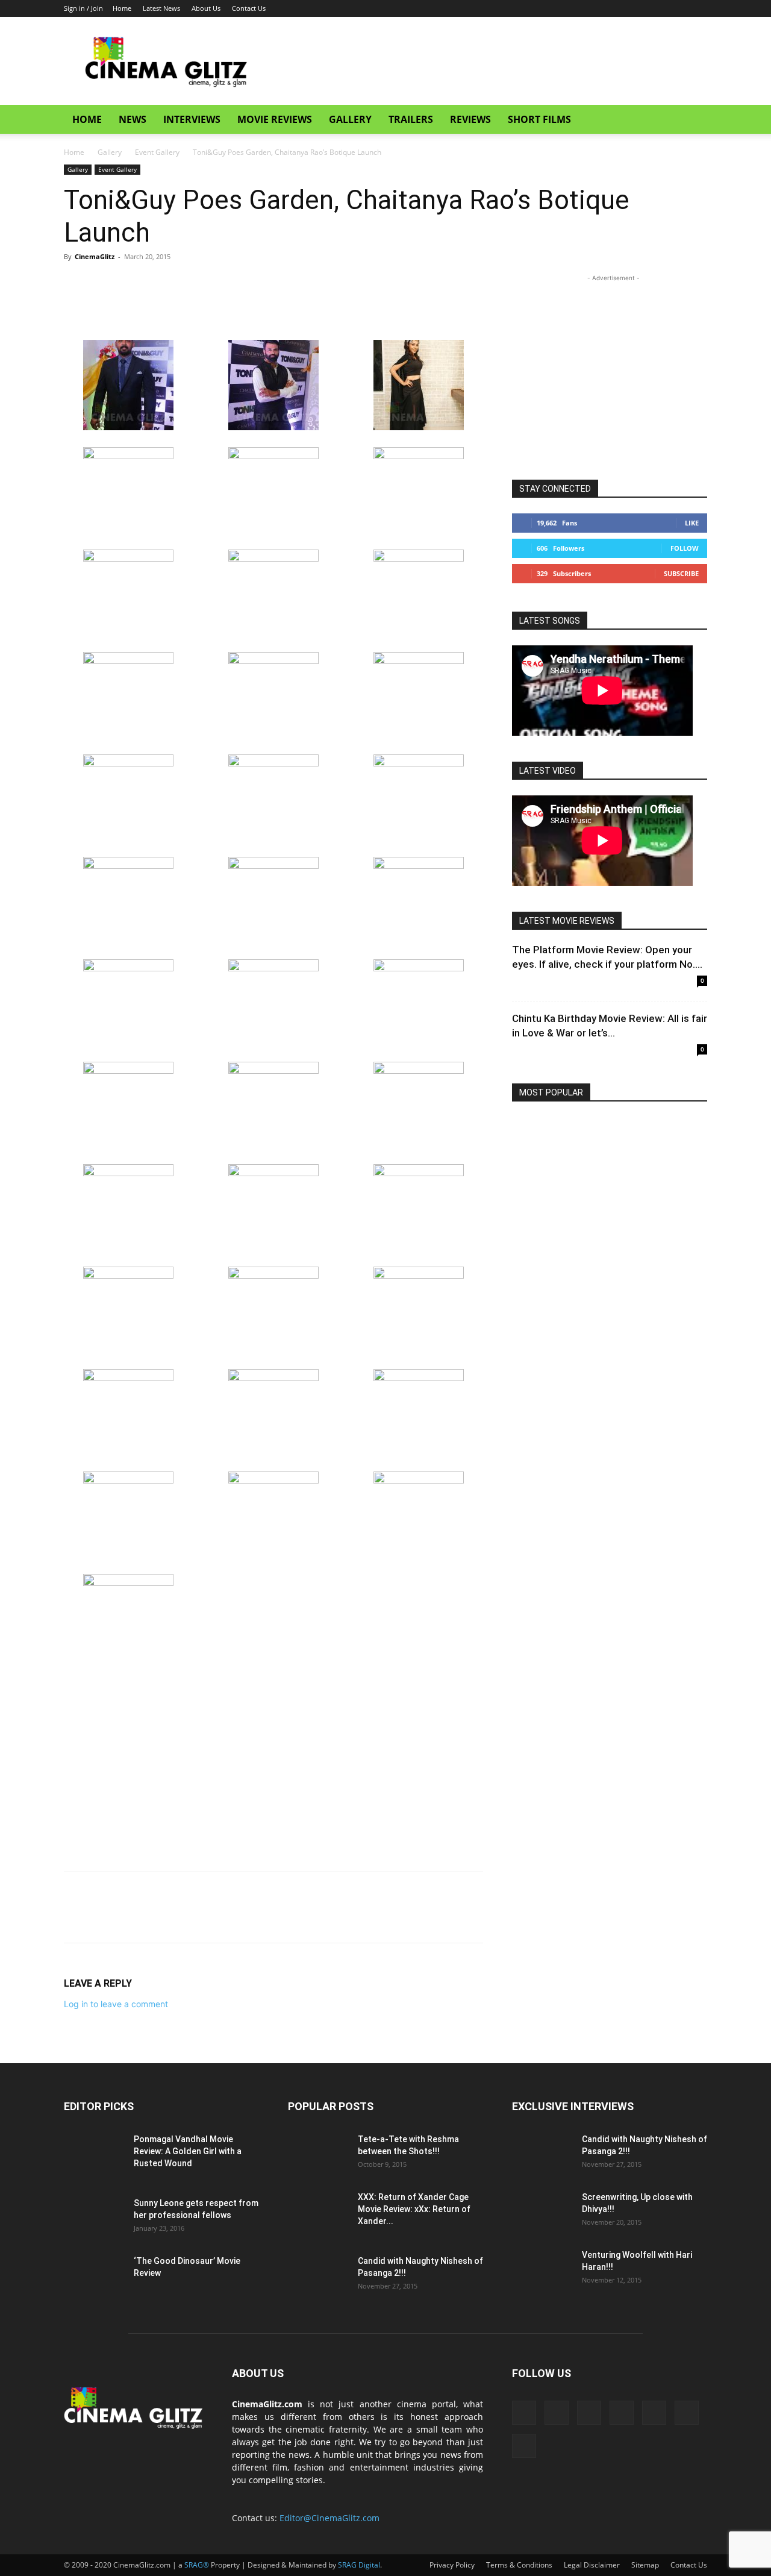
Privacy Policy (452, 2565)
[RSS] (619, 8)
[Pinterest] (131, 284)
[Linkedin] (599, 8)
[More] (187, 284)
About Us (206, 8)
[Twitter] (658, 8)
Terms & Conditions (519, 2565)
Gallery (350, 119)
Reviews (470, 119)
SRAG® (197, 2565)
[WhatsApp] (159, 284)
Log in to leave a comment (116, 2004)
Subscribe (681, 573)
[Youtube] (698, 8)
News (133, 119)
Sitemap (645, 2565)
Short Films (539, 119)
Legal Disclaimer (592, 2565)
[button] (693, 120)
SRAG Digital (359, 2565)
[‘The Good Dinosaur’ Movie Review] (94, 2276)
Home (122, 8)
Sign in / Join (83, 8)
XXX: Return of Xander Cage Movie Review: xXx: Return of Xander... (414, 2209)
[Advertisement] (488, 61)
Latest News (161, 8)
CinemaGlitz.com (267, 2404)
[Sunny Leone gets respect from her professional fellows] (94, 2218)
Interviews (192, 119)
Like (692, 523)
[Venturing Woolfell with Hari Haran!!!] (542, 2270)
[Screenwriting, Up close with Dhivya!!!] (542, 2212)
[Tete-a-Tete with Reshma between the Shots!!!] (318, 2154)
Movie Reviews (275, 119)
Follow (685, 548)
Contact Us (249, 8)
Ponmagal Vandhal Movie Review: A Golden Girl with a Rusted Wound (188, 2151)
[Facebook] (579, 8)
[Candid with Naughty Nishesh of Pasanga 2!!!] (318, 2276)
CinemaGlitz (95, 256)
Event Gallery (157, 152)
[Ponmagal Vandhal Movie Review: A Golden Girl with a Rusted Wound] (94, 2154)
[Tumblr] (638, 8)
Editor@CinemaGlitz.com (329, 2518)
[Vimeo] (678, 8)
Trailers (411, 119)
